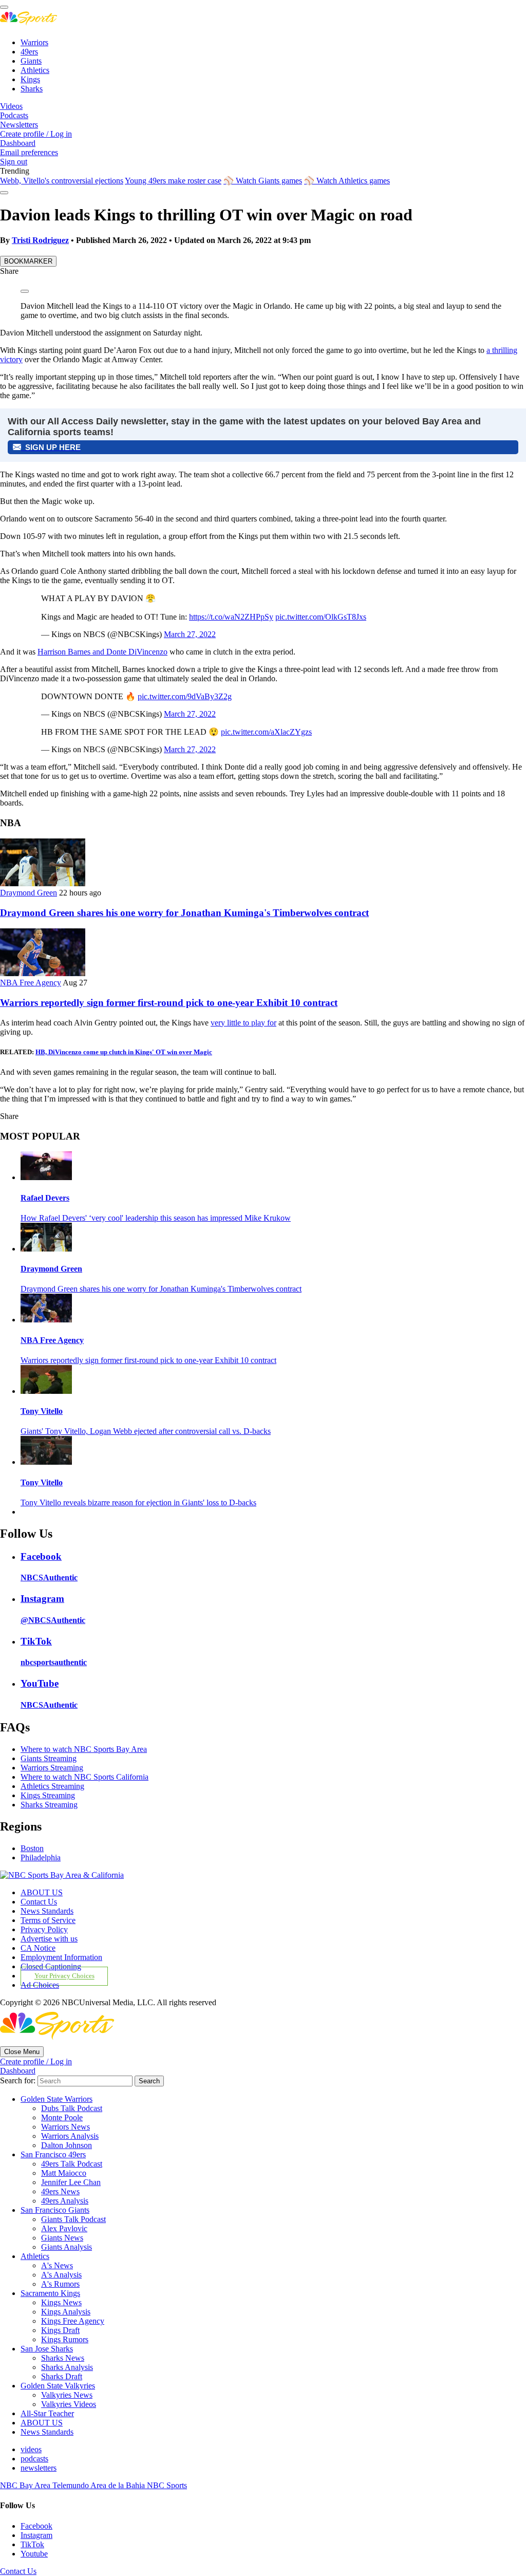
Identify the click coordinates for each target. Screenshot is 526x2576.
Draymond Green (29, 893)
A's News (57, 2265)
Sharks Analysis (67, 2367)
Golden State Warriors (57, 2099)
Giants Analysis (67, 2247)
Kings (30, 79)
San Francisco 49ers (53, 2154)
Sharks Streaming (49, 1805)
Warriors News (65, 2127)
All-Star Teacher (47, 2413)
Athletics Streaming (52, 1786)
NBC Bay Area (26, 2485)
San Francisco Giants (55, 2210)
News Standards (47, 1911)
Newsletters (19, 125)
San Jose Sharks (47, 2349)
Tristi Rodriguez (40, 240)
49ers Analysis (65, 2201)
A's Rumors (60, 2284)
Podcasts (14, 115)
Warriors (34, 42)
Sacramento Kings (50, 2293)
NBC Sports (167, 2485)
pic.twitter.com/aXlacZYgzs (266, 732)
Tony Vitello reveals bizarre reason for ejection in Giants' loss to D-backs (138, 1502)
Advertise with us (49, 1939)
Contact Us (39, 1902)
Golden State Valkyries (58, 2386)
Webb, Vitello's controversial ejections (62, 181)
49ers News (60, 2191)
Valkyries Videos (69, 2404)
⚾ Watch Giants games (263, 181)
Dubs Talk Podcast (72, 2108)
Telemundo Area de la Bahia (100, 2485)
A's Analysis (61, 2275)
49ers (29, 52)
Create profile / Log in (36, 134)
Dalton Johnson (67, 2145)
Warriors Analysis (70, 2136)
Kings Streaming (48, 1795)
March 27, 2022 (190, 634)
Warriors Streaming (52, 1768)
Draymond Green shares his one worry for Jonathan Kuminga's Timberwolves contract (184, 913)
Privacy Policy (44, 1929)
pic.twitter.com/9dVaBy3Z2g (185, 696)
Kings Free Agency (73, 2321)
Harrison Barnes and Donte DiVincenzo (102, 652)
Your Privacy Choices (64, 1976)
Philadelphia (41, 1858)
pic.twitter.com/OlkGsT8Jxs (321, 617)
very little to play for (243, 1023)
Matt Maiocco (64, 2173)
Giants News (62, 2238)
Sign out (14, 162)
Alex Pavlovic (64, 2228)
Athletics (35, 70)
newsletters (39, 2468)
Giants (31, 61)
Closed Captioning (51, 1966)
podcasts (34, 2459)
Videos (11, 106)
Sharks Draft (62, 2376)
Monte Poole (62, 2117)
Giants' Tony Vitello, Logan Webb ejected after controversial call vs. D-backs (146, 1431)
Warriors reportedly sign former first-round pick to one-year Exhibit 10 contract (169, 1003)
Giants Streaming (49, 1758)
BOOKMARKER (28, 261)
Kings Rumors (65, 2339)
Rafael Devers (45, 1198)
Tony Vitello (42, 1411)
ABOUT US (42, 1892)
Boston (32, 1848)
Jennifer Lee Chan (71, 2182)
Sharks (32, 89)
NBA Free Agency (31, 983)
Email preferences (29, 152)
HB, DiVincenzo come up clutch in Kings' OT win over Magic (124, 1052)
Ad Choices (40, 1985)
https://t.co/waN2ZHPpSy (231, 617)
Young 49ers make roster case (173, 181)
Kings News (61, 2302)
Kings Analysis (66, 2312)
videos (31, 2449)
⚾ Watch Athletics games (347, 181)
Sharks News (63, 2358)
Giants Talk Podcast (73, 2219)
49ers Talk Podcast (72, 2164)
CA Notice (38, 1948)
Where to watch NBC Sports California (84, 1777)
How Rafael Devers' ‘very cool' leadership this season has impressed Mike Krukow (156, 1218)
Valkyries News (67, 2395)
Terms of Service (48, 1920)
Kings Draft (60, 2330)
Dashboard (18, 143)
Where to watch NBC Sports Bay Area (84, 1749)
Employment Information (61, 1957)
